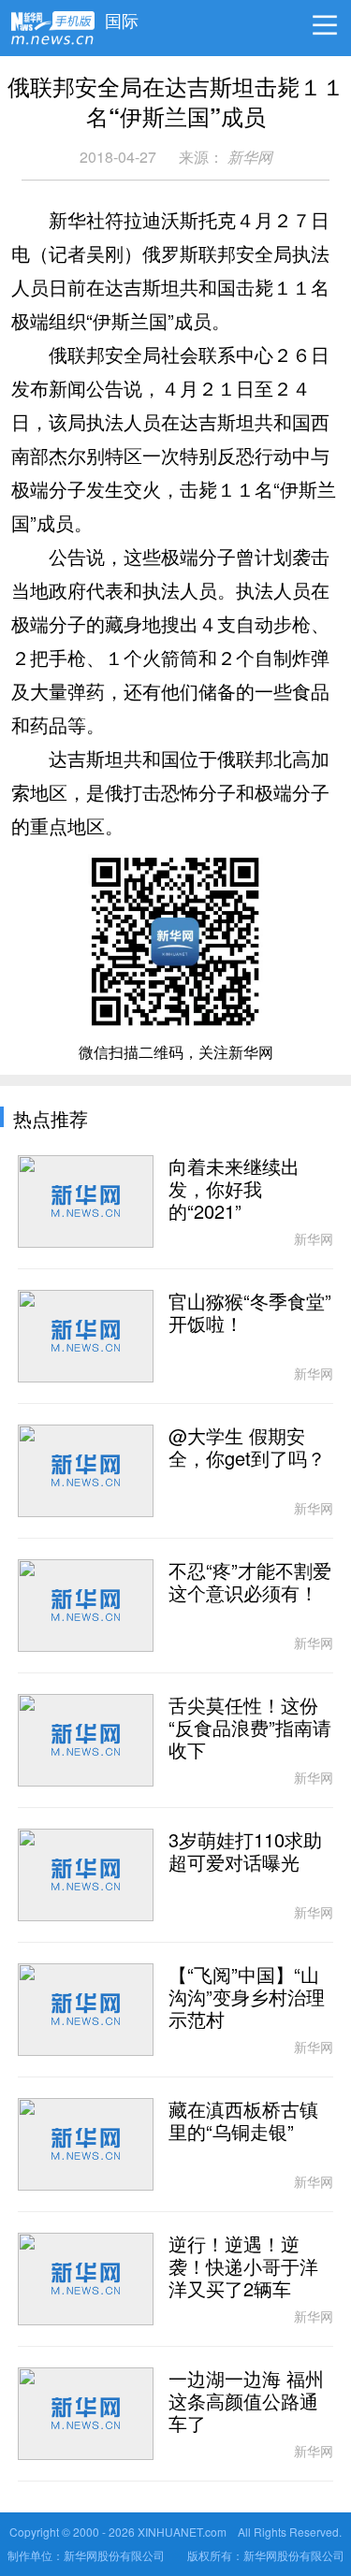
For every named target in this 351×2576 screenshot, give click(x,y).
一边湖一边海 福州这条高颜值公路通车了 (246, 2402)
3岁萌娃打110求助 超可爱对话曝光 (245, 1852)
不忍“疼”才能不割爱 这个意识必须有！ (250, 1583)
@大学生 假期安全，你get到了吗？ (247, 1448)
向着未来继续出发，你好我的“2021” (234, 1190)
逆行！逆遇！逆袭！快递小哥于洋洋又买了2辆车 (243, 2267)
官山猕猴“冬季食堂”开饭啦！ (250, 1313)
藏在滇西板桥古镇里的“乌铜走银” (243, 2121)
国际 (122, 16)
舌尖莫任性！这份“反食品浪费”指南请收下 (250, 1729)
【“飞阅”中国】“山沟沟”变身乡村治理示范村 (247, 1998)
